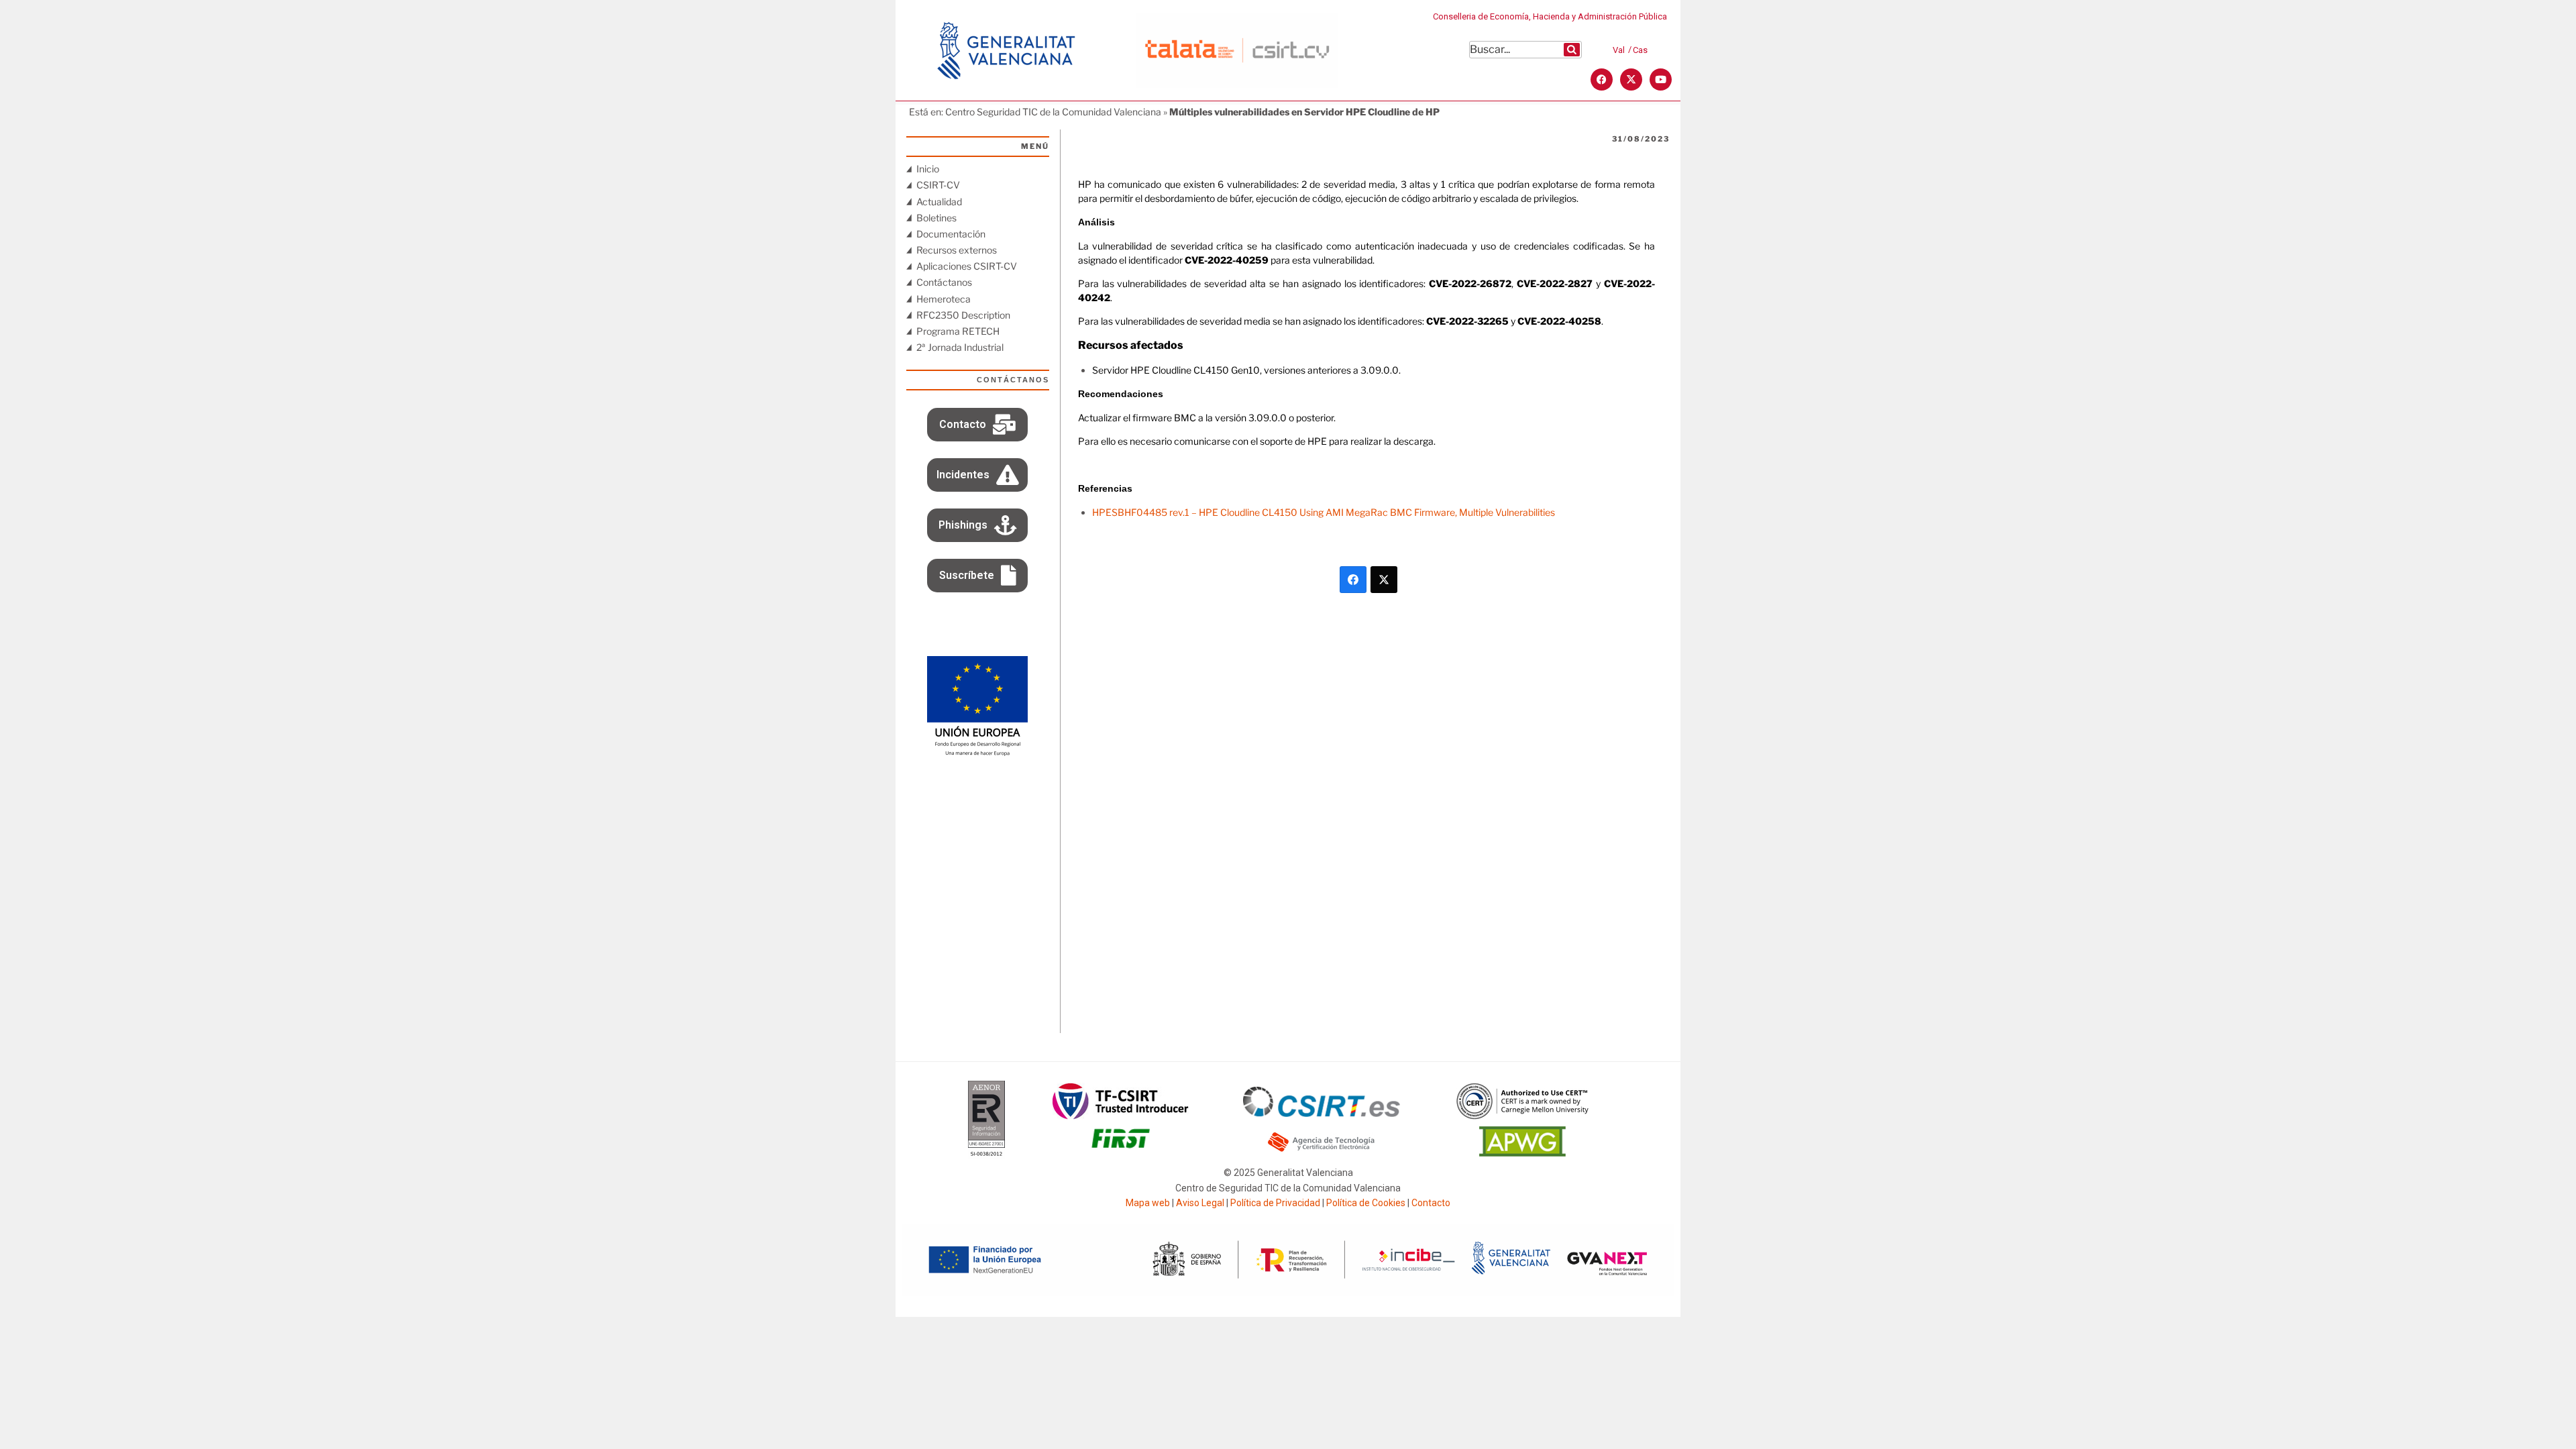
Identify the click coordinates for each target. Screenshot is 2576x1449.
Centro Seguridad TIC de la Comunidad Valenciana (1053, 112)
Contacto (1431, 1203)
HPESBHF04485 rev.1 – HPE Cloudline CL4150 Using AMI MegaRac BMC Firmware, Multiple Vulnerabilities (1324, 512)
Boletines (936, 218)
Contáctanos (944, 282)
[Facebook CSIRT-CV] (1602, 79)
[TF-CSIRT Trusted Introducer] (1121, 1101)
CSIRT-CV (938, 185)
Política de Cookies (1366, 1203)
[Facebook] (1353, 580)
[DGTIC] (977, 706)
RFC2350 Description (963, 315)
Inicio (928, 169)
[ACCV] (1322, 1142)
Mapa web (1148, 1203)
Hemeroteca (944, 299)
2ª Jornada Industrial (960, 347)
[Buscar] (1572, 50)
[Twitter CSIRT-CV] (1631, 79)
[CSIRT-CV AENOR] (986, 1120)
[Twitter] (1384, 580)
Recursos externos (957, 250)
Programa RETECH (958, 331)
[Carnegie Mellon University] (1523, 1101)
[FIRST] (1120, 1138)
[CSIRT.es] (1322, 1102)
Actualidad (939, 202)
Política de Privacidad (1275, 1203)
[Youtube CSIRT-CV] (1661, 79)
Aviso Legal (1200, 1203)
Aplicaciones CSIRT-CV (967, 266)
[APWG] (1522, 1141)
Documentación (951, 234)
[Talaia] (1237, 51)
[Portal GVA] (1006, 50)
